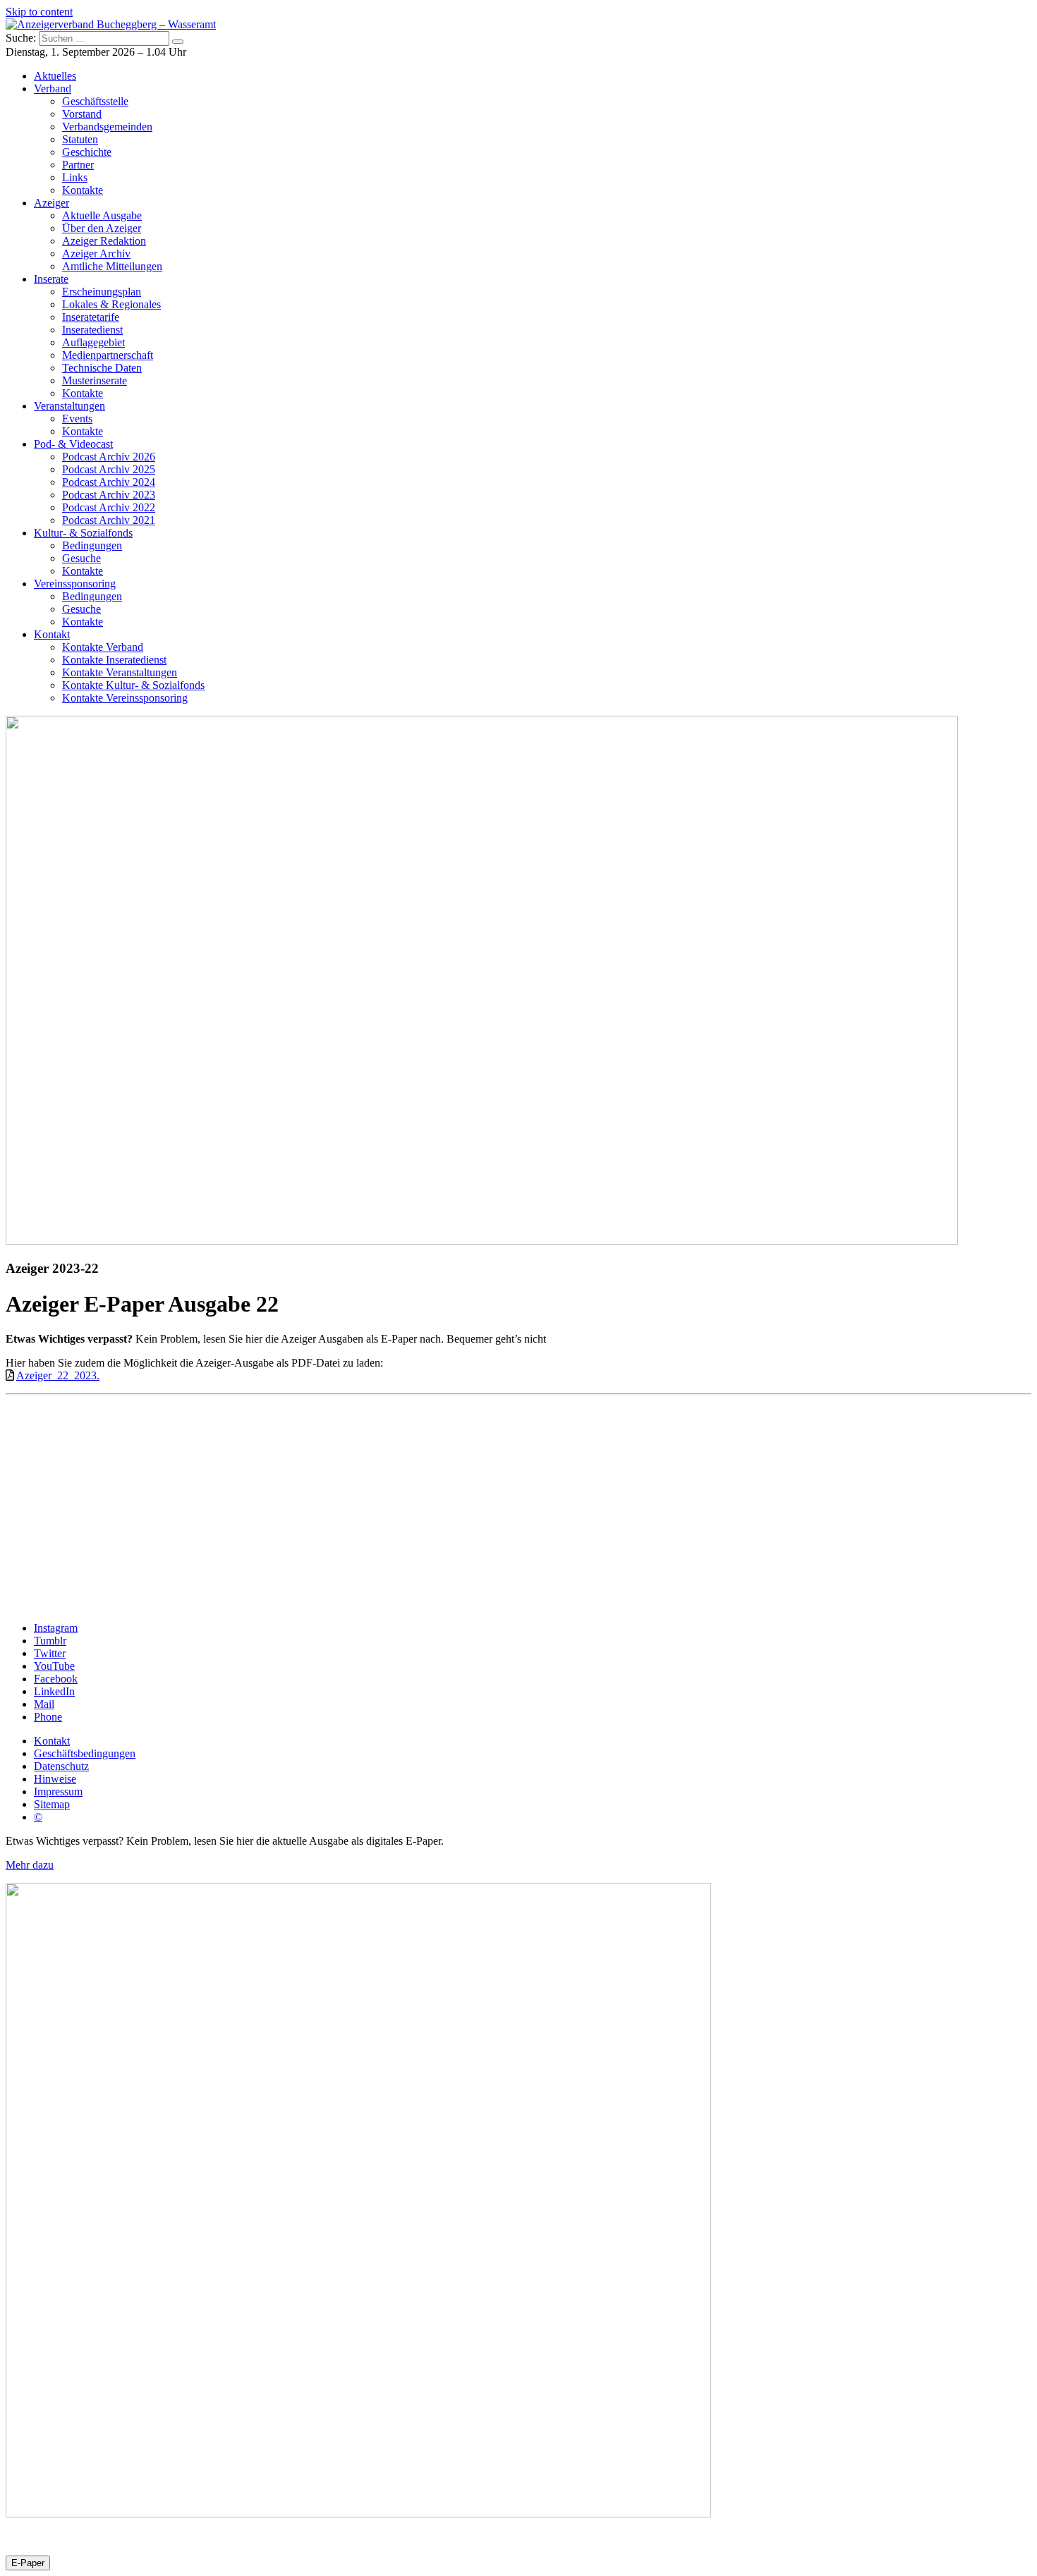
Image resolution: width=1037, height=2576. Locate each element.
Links (75, 177)
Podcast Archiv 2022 (109, 507)
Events (77, 419)
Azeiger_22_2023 (56, 1375)
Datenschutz (61, 1766)
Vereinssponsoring (75, 584)
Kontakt (52, 634)
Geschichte (87, 152)
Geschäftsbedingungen (85, 1753)
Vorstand (82, 114)
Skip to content (39, 12)
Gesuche (81, 558)
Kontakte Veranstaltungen (120, 672)
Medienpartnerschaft (108, 355)
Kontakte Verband (103, 647)
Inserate (51, 279)
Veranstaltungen (69, 406)
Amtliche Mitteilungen (112, 266)
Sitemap (52, 1804)
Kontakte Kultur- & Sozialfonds (133, 685)
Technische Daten (102, 368)
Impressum (58, 1791)
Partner (78, 165)
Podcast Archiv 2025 (109, 469)
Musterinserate (95, 380)
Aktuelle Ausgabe (102, 215)
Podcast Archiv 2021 (109, 520)
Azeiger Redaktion (104, 241)
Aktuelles (55, 76)
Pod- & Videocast (73, 444)
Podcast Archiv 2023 (109, 495)
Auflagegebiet (93, 342)
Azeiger (51, 203)
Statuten (80, 139)
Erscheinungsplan (102, 292)
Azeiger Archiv (96, 254)
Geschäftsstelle (95, 101)
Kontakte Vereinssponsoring (125, 698)
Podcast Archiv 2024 (109, 482)
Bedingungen (92, 545)
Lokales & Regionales (111, 304)
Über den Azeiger (102, 228)
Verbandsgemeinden (107, 127)
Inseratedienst (92, 330)
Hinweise (55, 1779)
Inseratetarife (91, 317)
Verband (53, 88)
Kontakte (83, 190)
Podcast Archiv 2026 (109, 457)
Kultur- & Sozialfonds (83, 533)
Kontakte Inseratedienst (114, 660)
